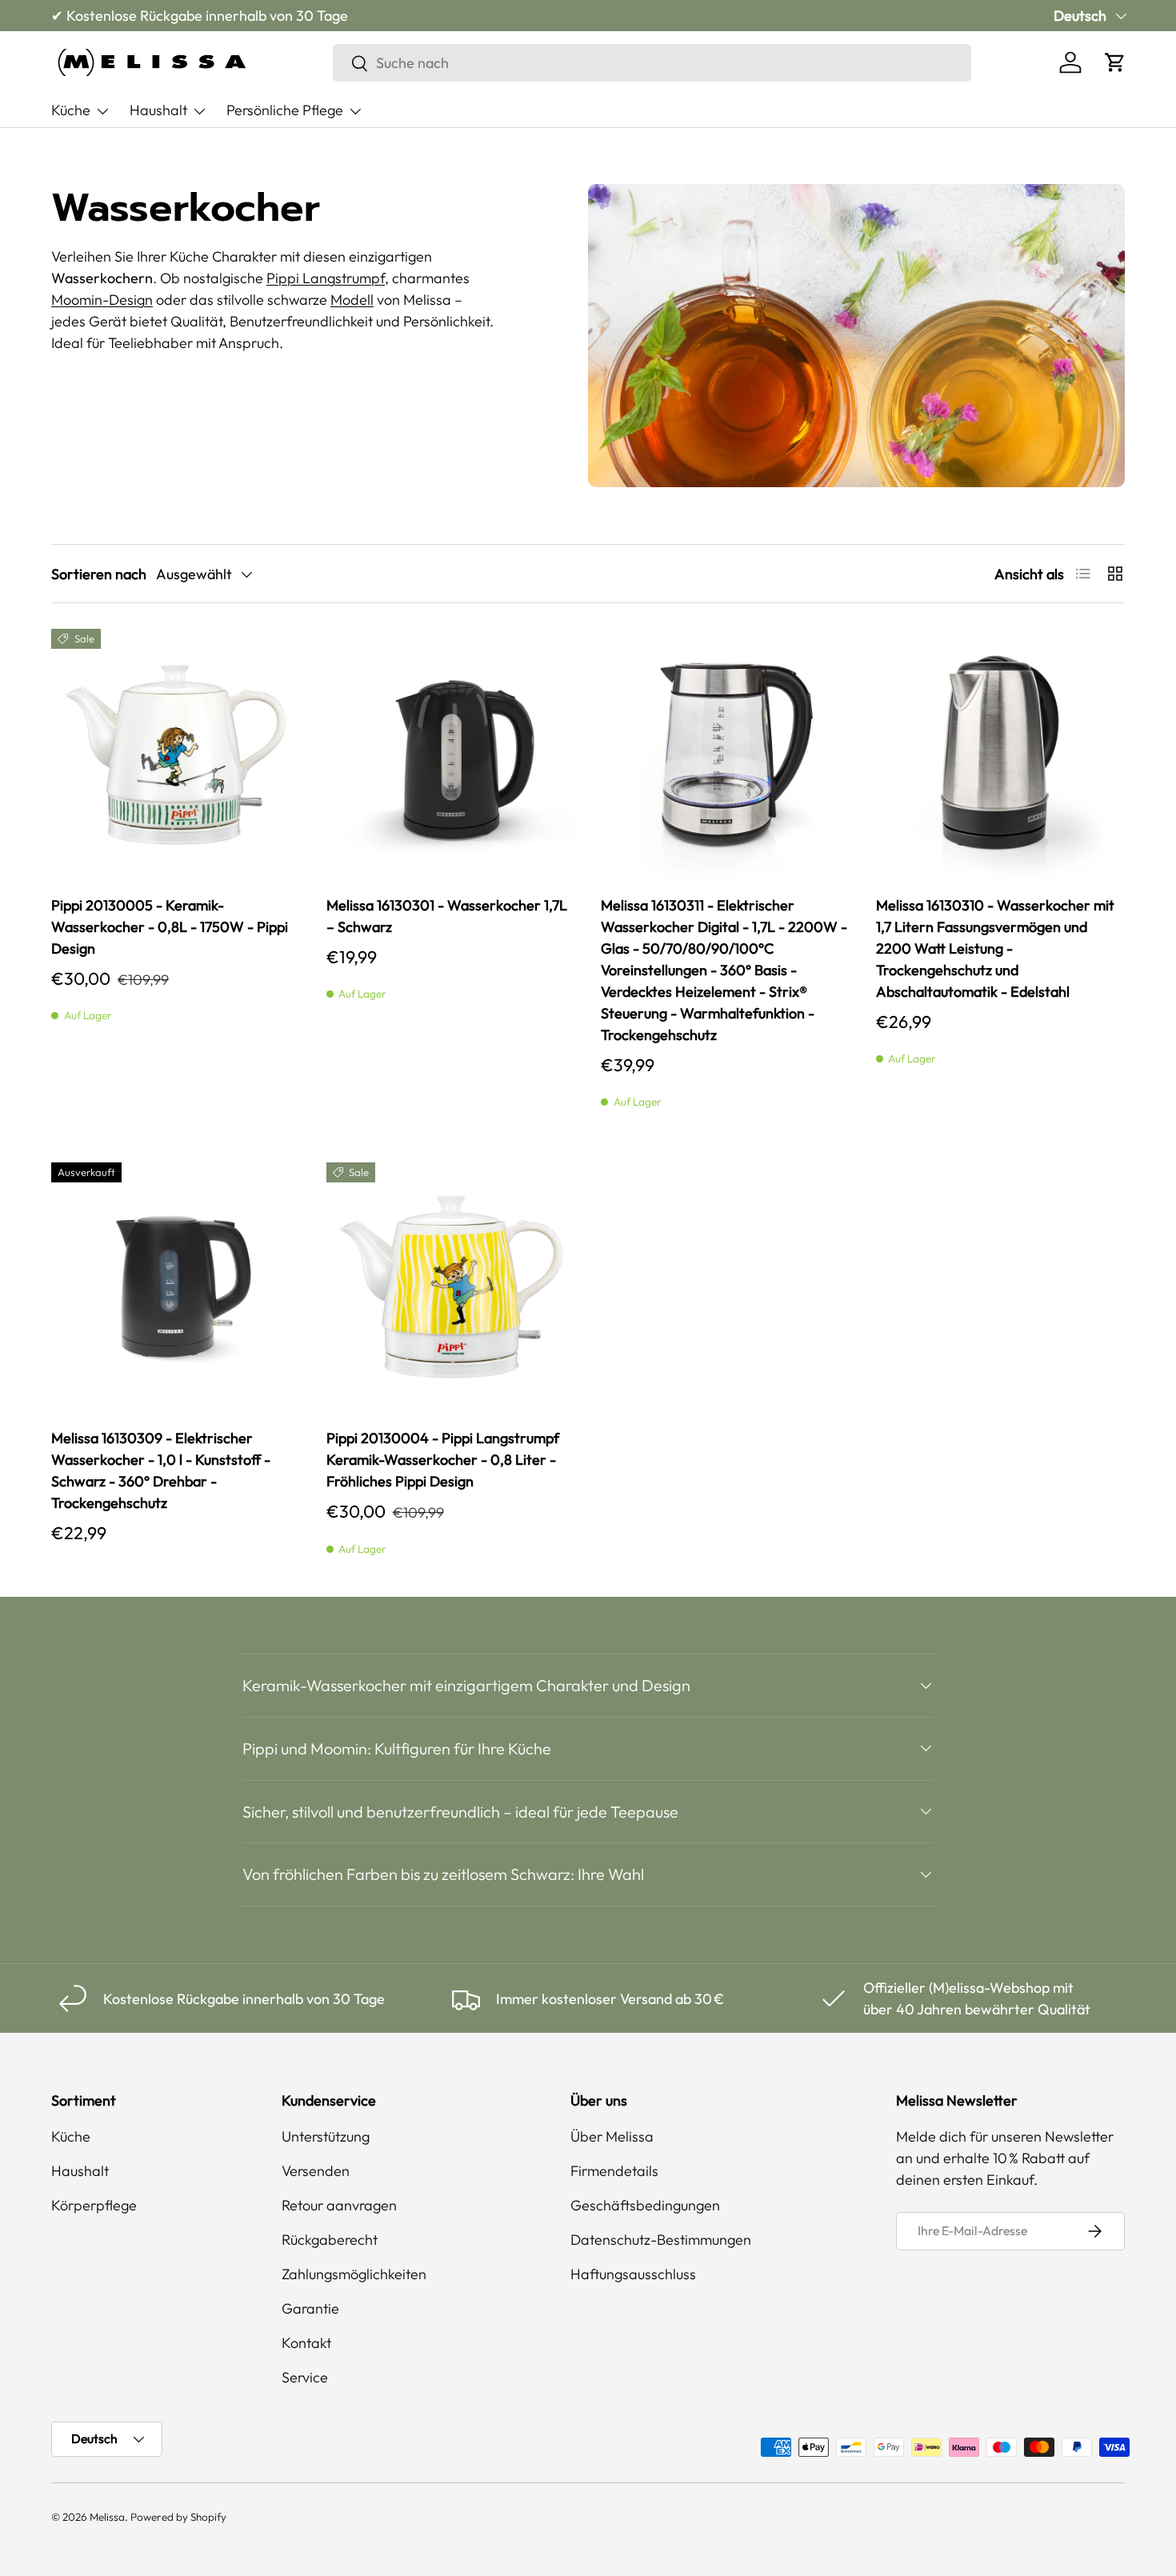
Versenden (316, 2171)
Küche (71, 110)
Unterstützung (326, 2136)
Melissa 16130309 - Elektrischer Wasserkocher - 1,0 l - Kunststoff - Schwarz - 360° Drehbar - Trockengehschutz (161, 1470)
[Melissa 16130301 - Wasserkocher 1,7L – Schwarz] (451, 754)
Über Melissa (612, 2136)
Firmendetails (614, 2171)
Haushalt (158, 110)
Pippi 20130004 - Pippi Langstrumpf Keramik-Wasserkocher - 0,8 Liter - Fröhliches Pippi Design (443, 1460)
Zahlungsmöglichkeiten (354, 2274)
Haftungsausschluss (633, 2274)
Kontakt (306, 2343)
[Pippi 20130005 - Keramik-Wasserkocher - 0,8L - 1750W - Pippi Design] (176, 754)
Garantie (310, 2308)
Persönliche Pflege (285, 110)
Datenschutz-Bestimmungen (661, 2240)
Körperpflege (94, 2205)
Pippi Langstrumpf (326, 278)
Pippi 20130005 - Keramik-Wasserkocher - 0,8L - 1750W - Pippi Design (170, 927)
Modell (352, 300)
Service (305, 2377)
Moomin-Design (102, 300)
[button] (1115, 62)
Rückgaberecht (330, 2240)
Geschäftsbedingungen (645, 2205)
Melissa (107, 2517)
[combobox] (652, 63)
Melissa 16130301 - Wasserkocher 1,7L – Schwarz (447, 916)
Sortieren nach (99, 574)
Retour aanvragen (339, 2205)
